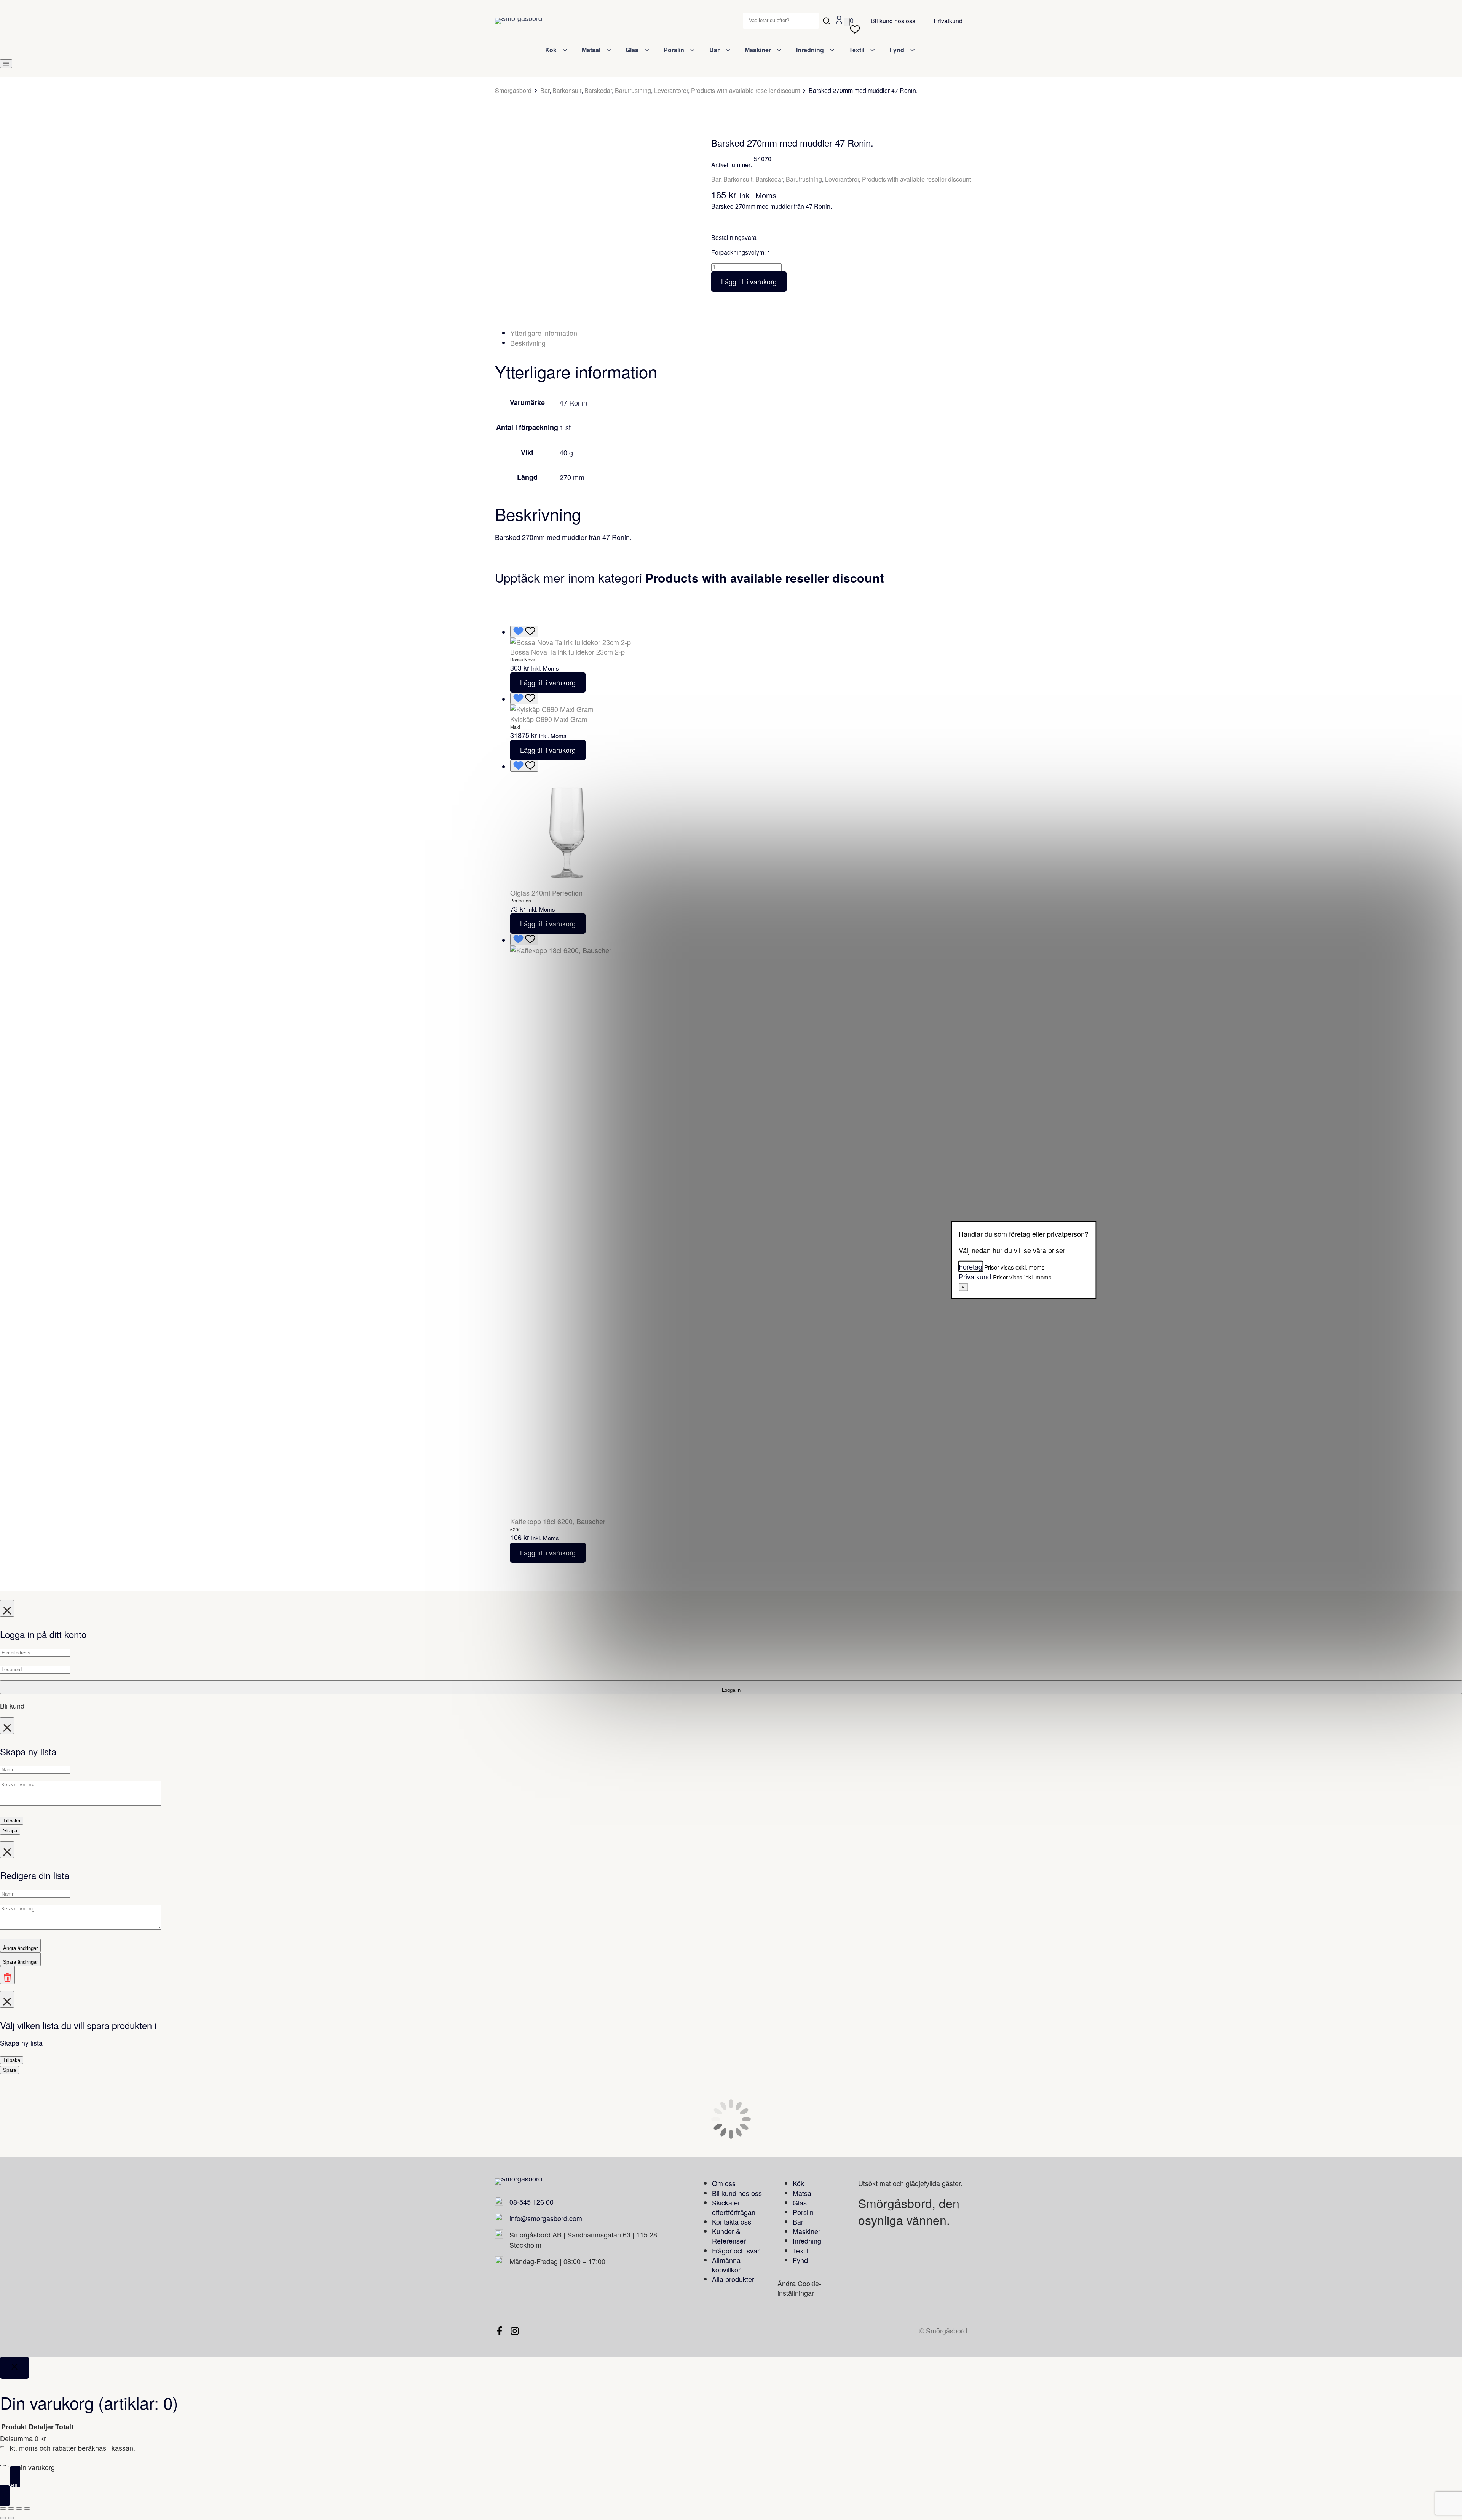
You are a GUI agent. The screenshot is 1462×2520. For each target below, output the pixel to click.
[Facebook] (500, 2331)
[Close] (14, 2368)
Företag (970, 1266)
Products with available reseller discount (745, 90)
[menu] (6, 64)
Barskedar (598, 90)
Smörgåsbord (513, 91)
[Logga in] (839, 21)
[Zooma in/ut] (3, 2509)
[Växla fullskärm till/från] (11, 2509)
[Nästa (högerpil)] (11, 2518)
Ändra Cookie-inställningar (799, 2288)
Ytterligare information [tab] (544, 333)
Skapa (10, 1831)
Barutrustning (633, 90)
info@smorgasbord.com (546, 2218)
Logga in (731, 1690)
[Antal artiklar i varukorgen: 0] (847, 22)
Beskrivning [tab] (528, 343)
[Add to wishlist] (509, 153)
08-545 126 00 (531, 2202)
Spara (10, 2070)
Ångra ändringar (20, 1948)
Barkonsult (567, 90)
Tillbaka (12, 1821)
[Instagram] (515, 2331)
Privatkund (948, 21)
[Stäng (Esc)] (27, 2509)
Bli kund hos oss (893, 21)
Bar (545, 90)
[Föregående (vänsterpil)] (3, 2518)
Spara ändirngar (20, 1962)
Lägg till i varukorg (749, 281)
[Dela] (19, 2509)
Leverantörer (671, 90)
